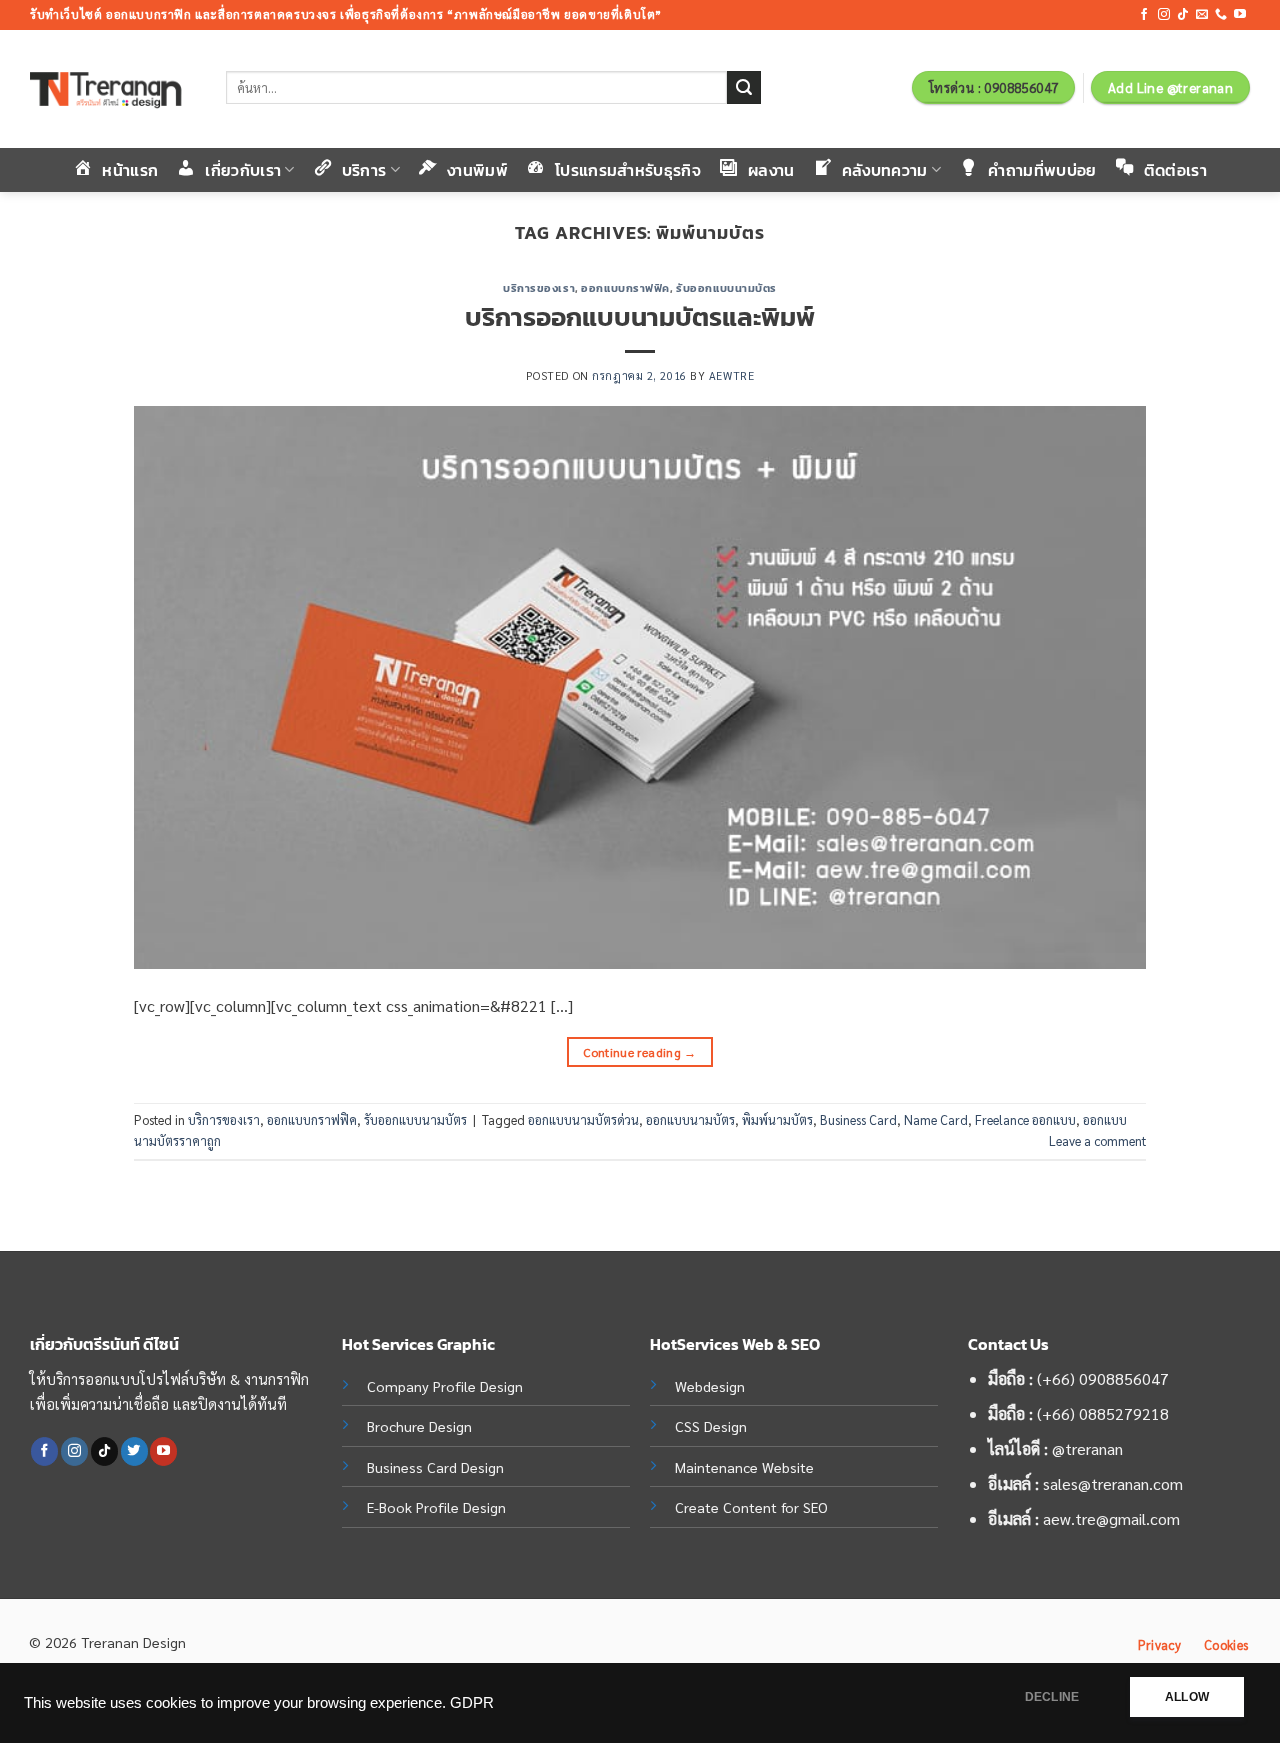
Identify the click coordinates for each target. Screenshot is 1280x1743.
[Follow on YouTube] (1240, 15)
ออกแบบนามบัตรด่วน (583, 1119)
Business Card (858, 1119)
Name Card (936, 1119)
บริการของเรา (539, 288)
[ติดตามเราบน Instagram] (1164, 15)
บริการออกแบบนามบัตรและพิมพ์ (640, 317)
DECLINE (1052, 1697)
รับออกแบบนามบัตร (726, 288)
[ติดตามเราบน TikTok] (1183, 15)
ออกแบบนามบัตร (690, 1119)
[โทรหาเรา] (1221, 15)
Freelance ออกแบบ (1025, 1119)
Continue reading (640, 1052)
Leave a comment (1097, 1140)
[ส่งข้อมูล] (744, 88)
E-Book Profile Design (436, 1507)
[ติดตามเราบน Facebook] (1144, 15)
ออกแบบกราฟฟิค (625, 288)
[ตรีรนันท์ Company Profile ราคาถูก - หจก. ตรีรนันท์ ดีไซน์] (113, 89)
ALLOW (1187, 1697)
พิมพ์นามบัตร (777, 1119)
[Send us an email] (1202, 15)
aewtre (731, 375)
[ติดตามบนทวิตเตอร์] (134, 1451)
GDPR (472, 1703)
